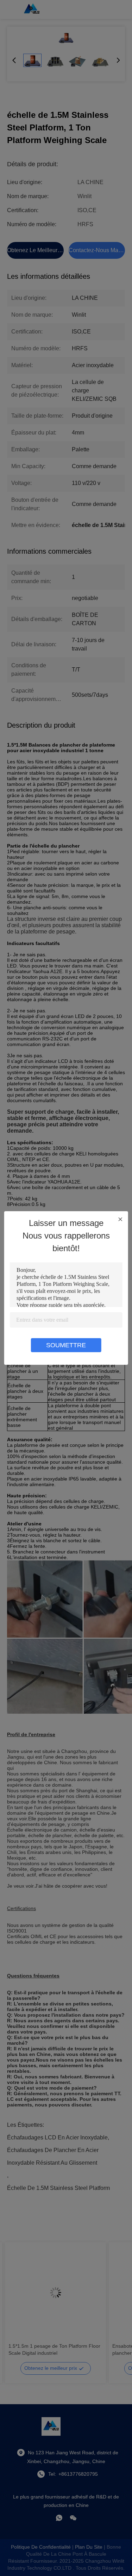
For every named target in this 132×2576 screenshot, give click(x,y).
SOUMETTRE (66, 1345)
